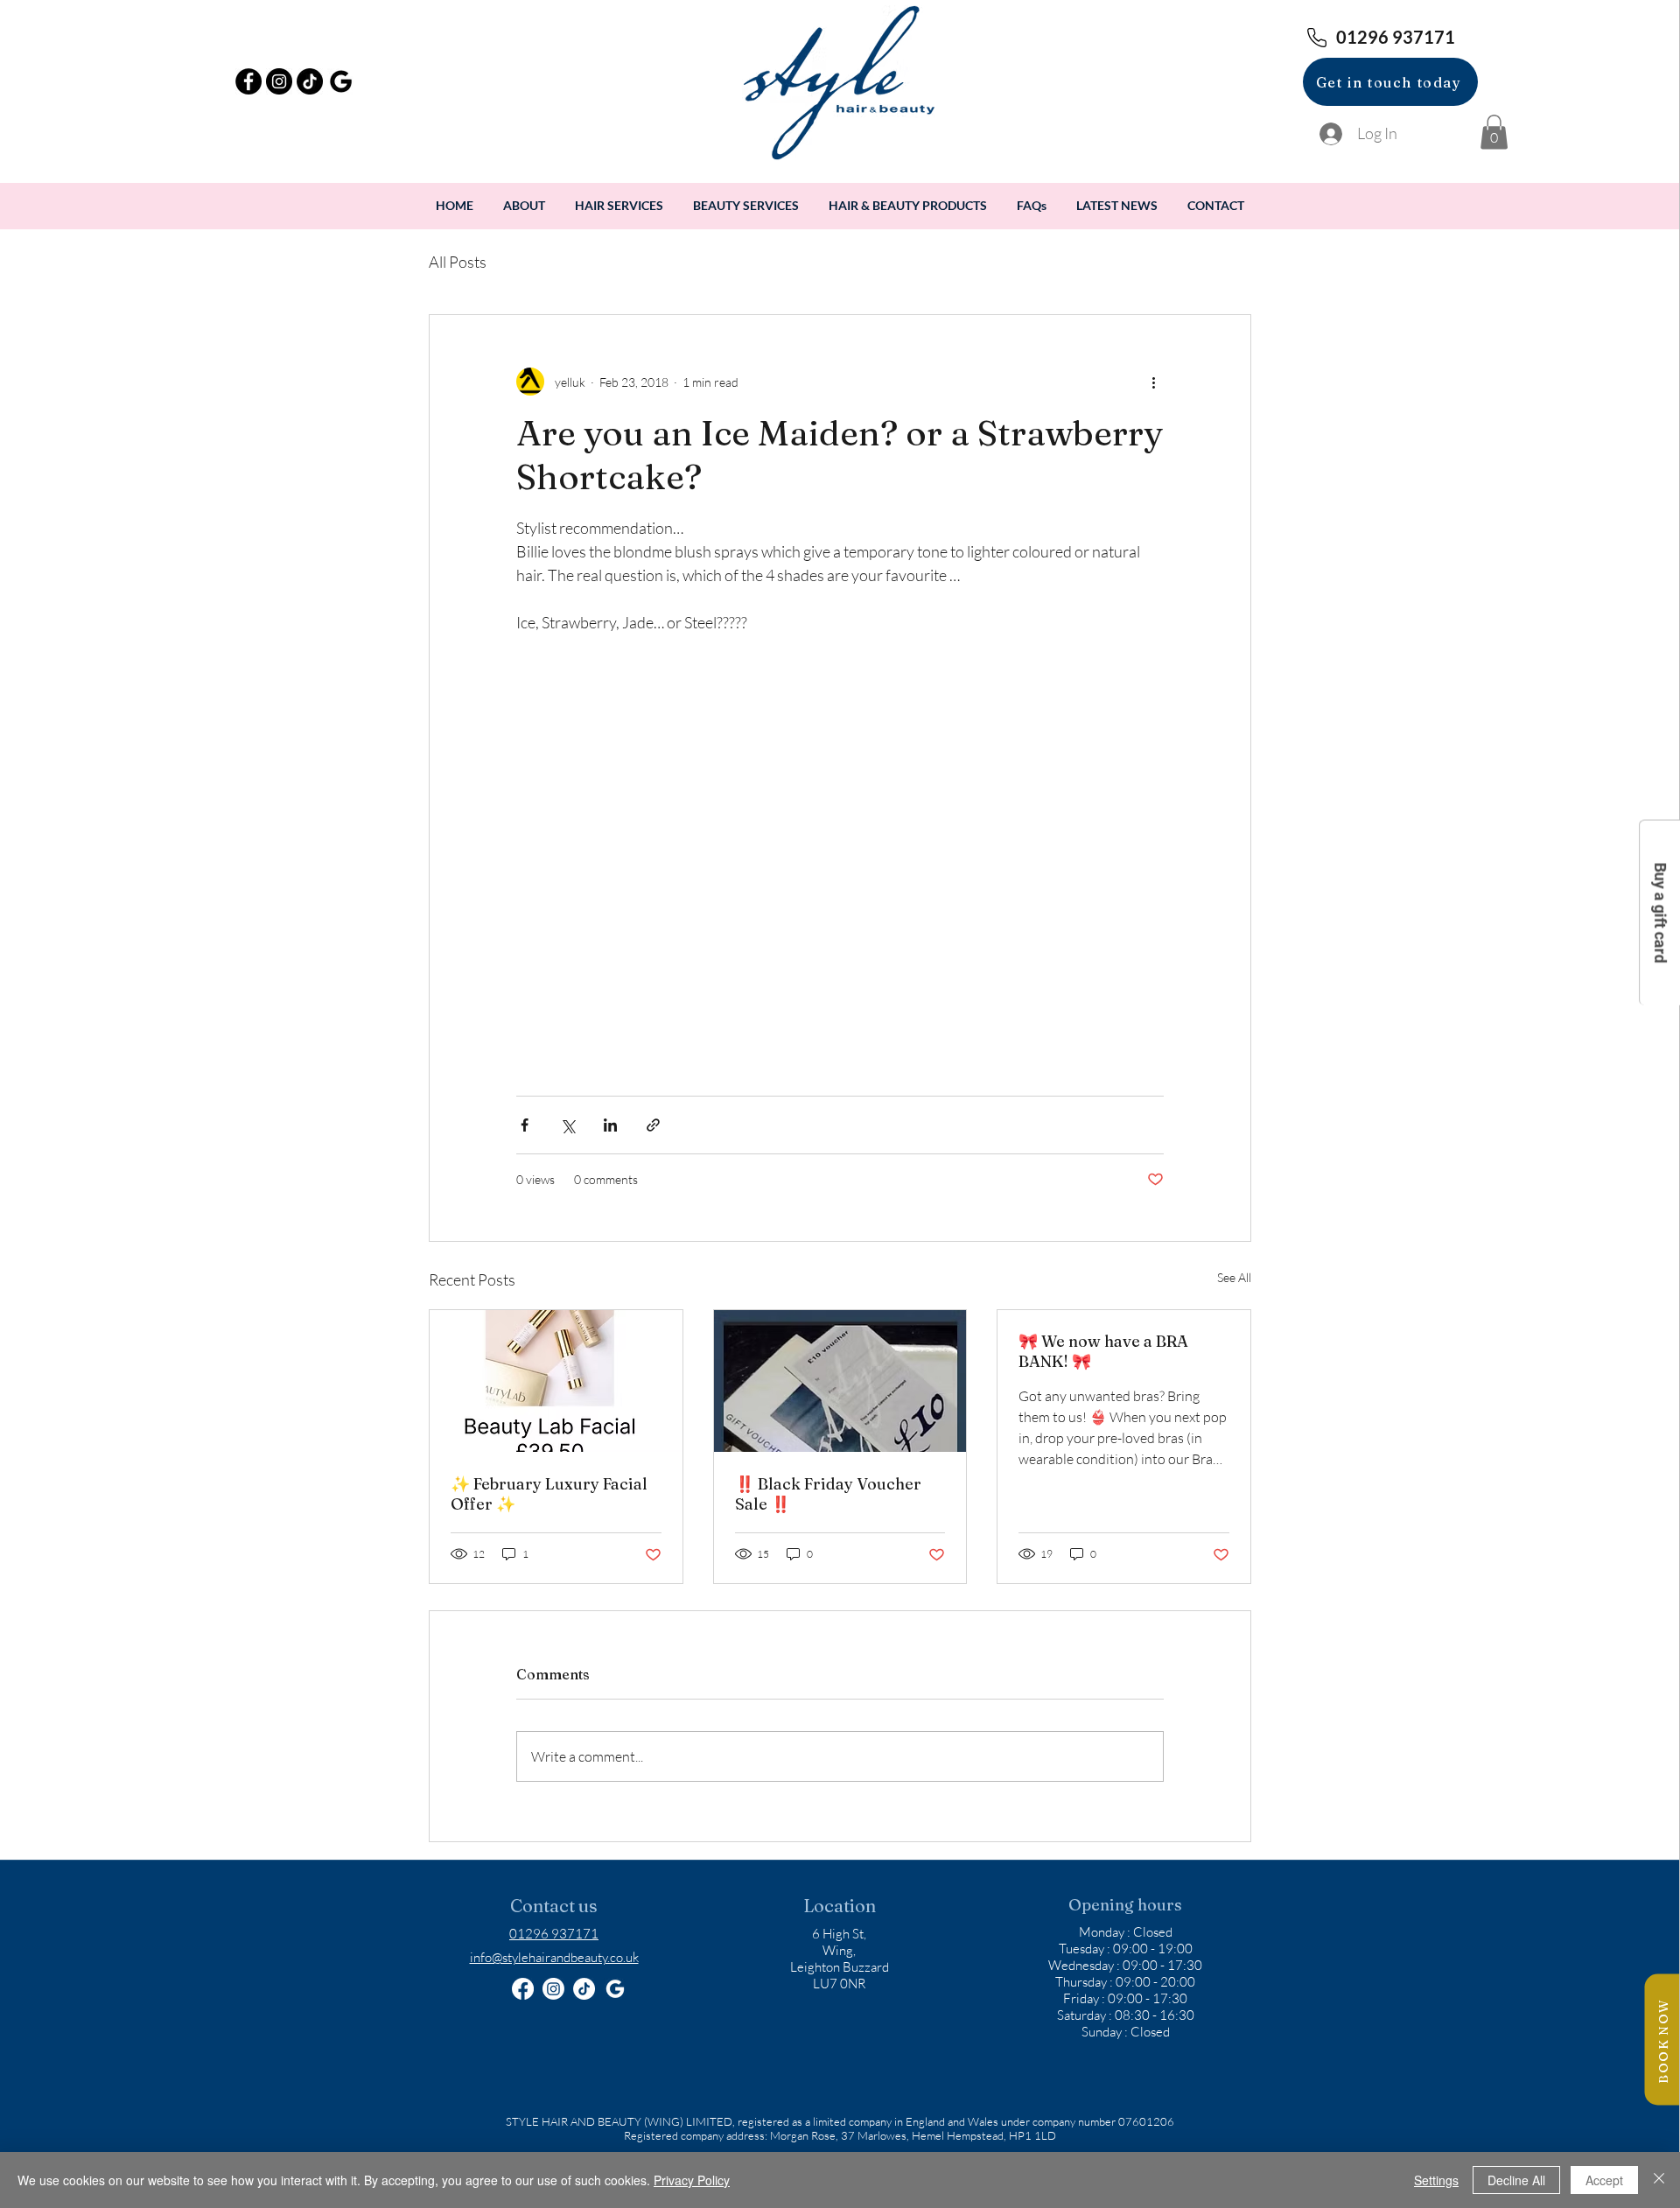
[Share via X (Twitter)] (567, 1125)
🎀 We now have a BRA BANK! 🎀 (1103, 1351)
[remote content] (840, 868)
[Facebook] (523, 1989)
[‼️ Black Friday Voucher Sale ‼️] (840, 1381)
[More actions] (1153, 382)
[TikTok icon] (310, 81)
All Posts (458, 262)
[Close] (1659, 2180)
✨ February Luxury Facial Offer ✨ (549, 1494)
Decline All (1516, 2180)
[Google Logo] (615, 1989)
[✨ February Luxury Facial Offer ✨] (556, 1381)
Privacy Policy (692, 2180)
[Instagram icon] (279, 81)
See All (1234, 1277)
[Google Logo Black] (340, 81)
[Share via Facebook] (525, 1125)
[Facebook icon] (248, 81)
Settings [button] (1436, 2180)
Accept (1604, 2180)
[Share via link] (653, 1125)
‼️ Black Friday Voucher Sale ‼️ (828, 1494)
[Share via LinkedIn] (610, 1125)
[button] (1494, 132)
